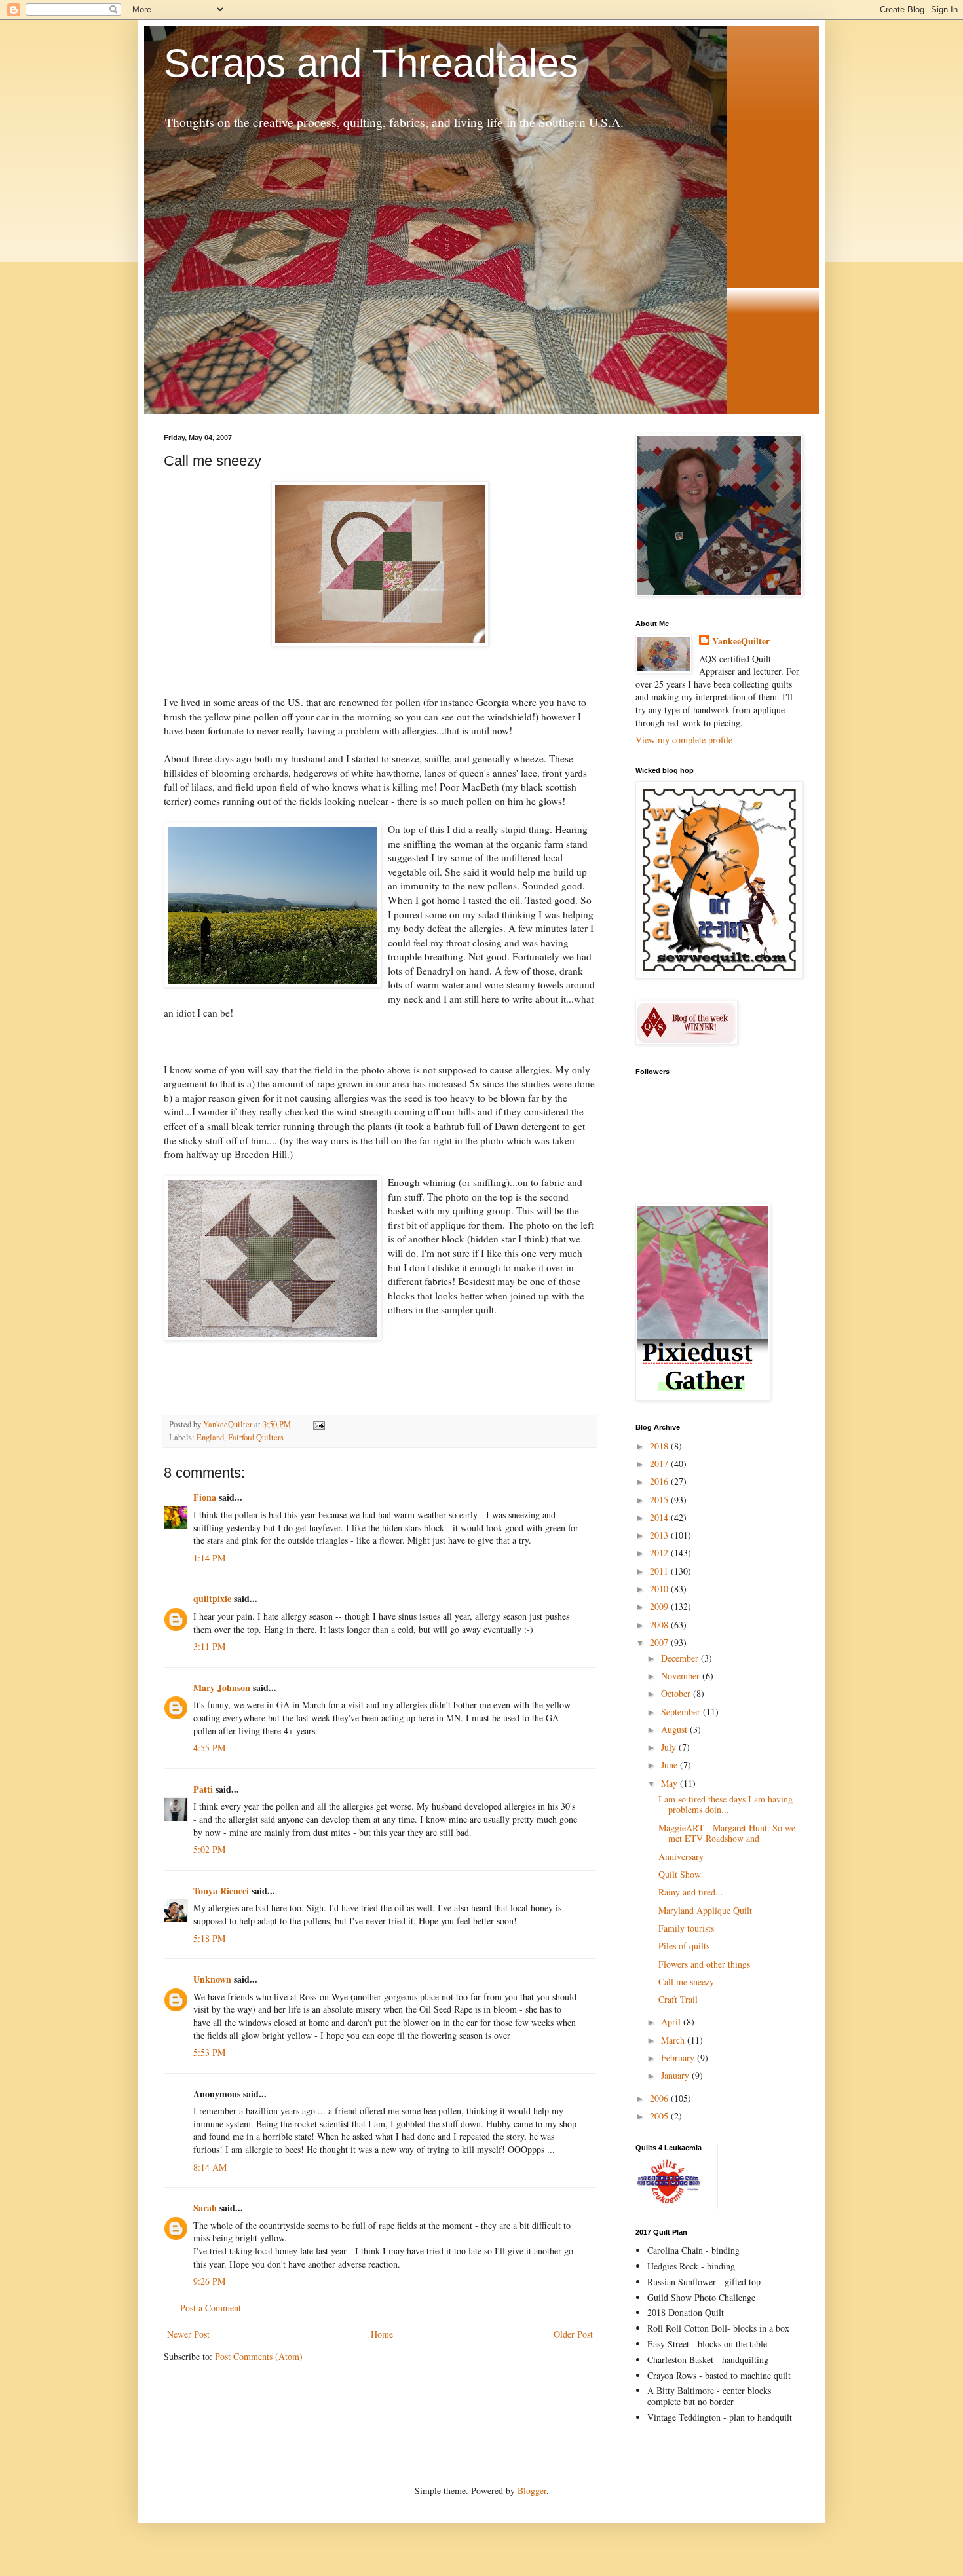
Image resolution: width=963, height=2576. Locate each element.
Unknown (212, 1979)
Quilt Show (680, 1874)
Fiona (205, 1497)
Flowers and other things (704, 1964)
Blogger (532, 2491)
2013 (660, 1535)
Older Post (573, 2334)
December (681, 1658)
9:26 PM (209, 2281)
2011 (660, 1571)
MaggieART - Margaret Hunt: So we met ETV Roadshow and (727, 1833)
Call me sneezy (686, 1982)
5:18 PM (209, 1938)
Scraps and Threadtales (371, 63)
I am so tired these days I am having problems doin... (726, 1804)
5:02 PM (209, 1849)
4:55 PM (209, 1748)
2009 (660, 1606)
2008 (660, 1625)
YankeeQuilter (741, 641)
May (670, 1783)
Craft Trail (678, 1999)
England (210, 1437)
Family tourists (686, 1928)
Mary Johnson (222, 1688)
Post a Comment (211, 2308)
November (682, 1676)
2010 (660, 1589)
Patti (203, 1789)
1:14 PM (209, 1558)
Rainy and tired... (691, 1892)
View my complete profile (684, 740)
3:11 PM (209, 1646)
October (677, 1693)
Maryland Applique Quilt (705, 1910)
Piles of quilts (684, 1946)
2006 (660, 2098)
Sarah (205, 2208)
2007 (660, 1642)
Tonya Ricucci (221, 1891)
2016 (660, 1481)
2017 (660, 1464)
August (675, 1729)
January (676, 2075)
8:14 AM (210, 2167)
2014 (660, 1517)
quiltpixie (212, 1598)
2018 (660, 1446)
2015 (660, 1500)
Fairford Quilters (256, 1437)
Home (382, 2334)
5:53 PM (209, 2052)
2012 (660, 1553)
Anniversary (681, 1857)
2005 (660, 2116)
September (682, 1712)
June (670, 1765)
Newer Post (188, 2334)
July (670, 1747)
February (679, 2058)
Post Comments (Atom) (259, 2356)
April (672, 2022)
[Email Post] (318, 1424)
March (674, 2040)
